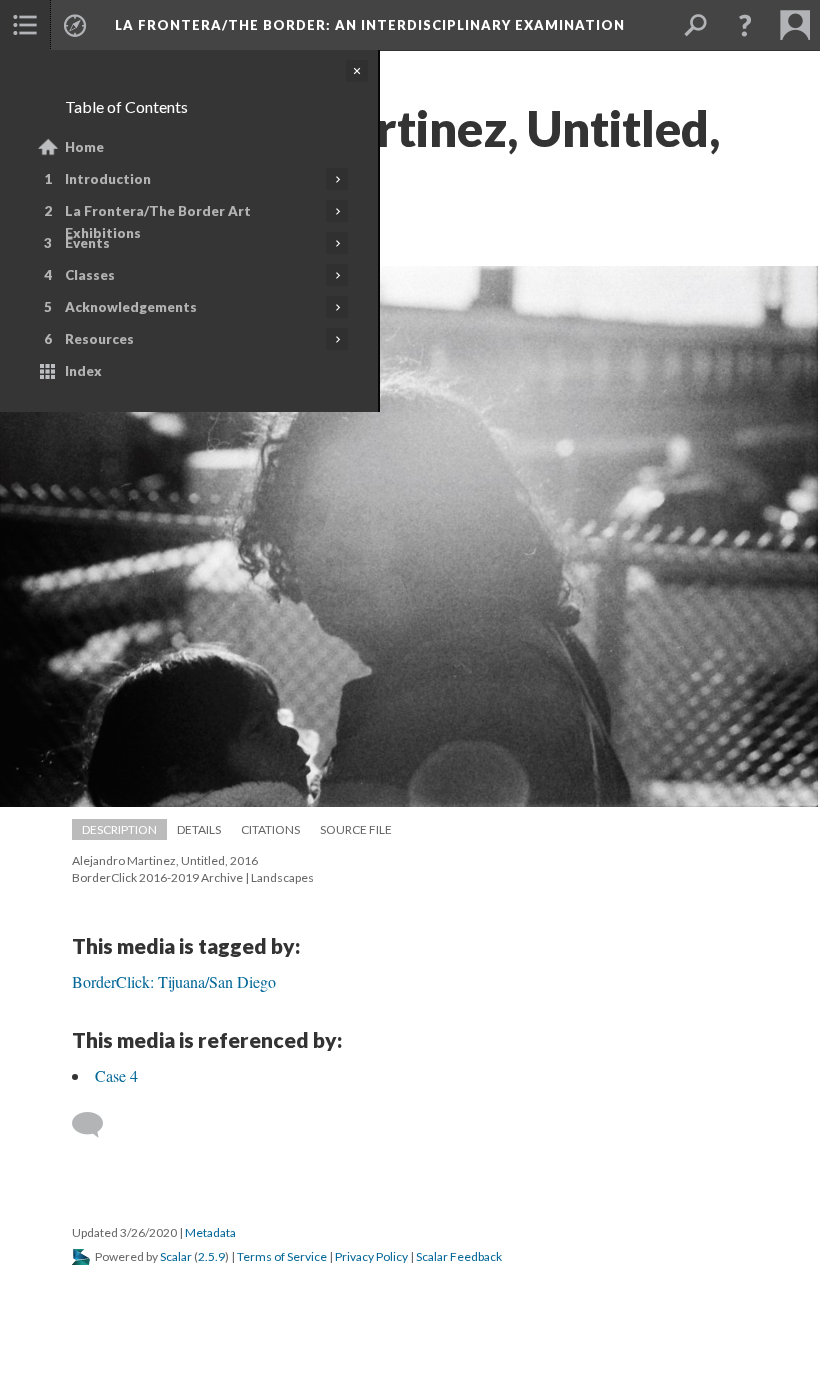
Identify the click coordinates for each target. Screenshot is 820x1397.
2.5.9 (211, 1256)
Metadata (210, 1232)
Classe (90, 275)
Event (87, 243)
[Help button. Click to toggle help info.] (745, 25)
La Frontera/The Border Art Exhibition (158, 222)
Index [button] (83, 371)
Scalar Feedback (459, 1256)
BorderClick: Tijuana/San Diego (174, 981)
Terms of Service (282, 1256)
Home (84, 147)
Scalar (176, 1256)
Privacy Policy (371, 1256)
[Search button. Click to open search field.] (695, 25)
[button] (25, 25)
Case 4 (116, 1075)
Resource (99, 339)
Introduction (108, 179)
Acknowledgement (131, 307)
